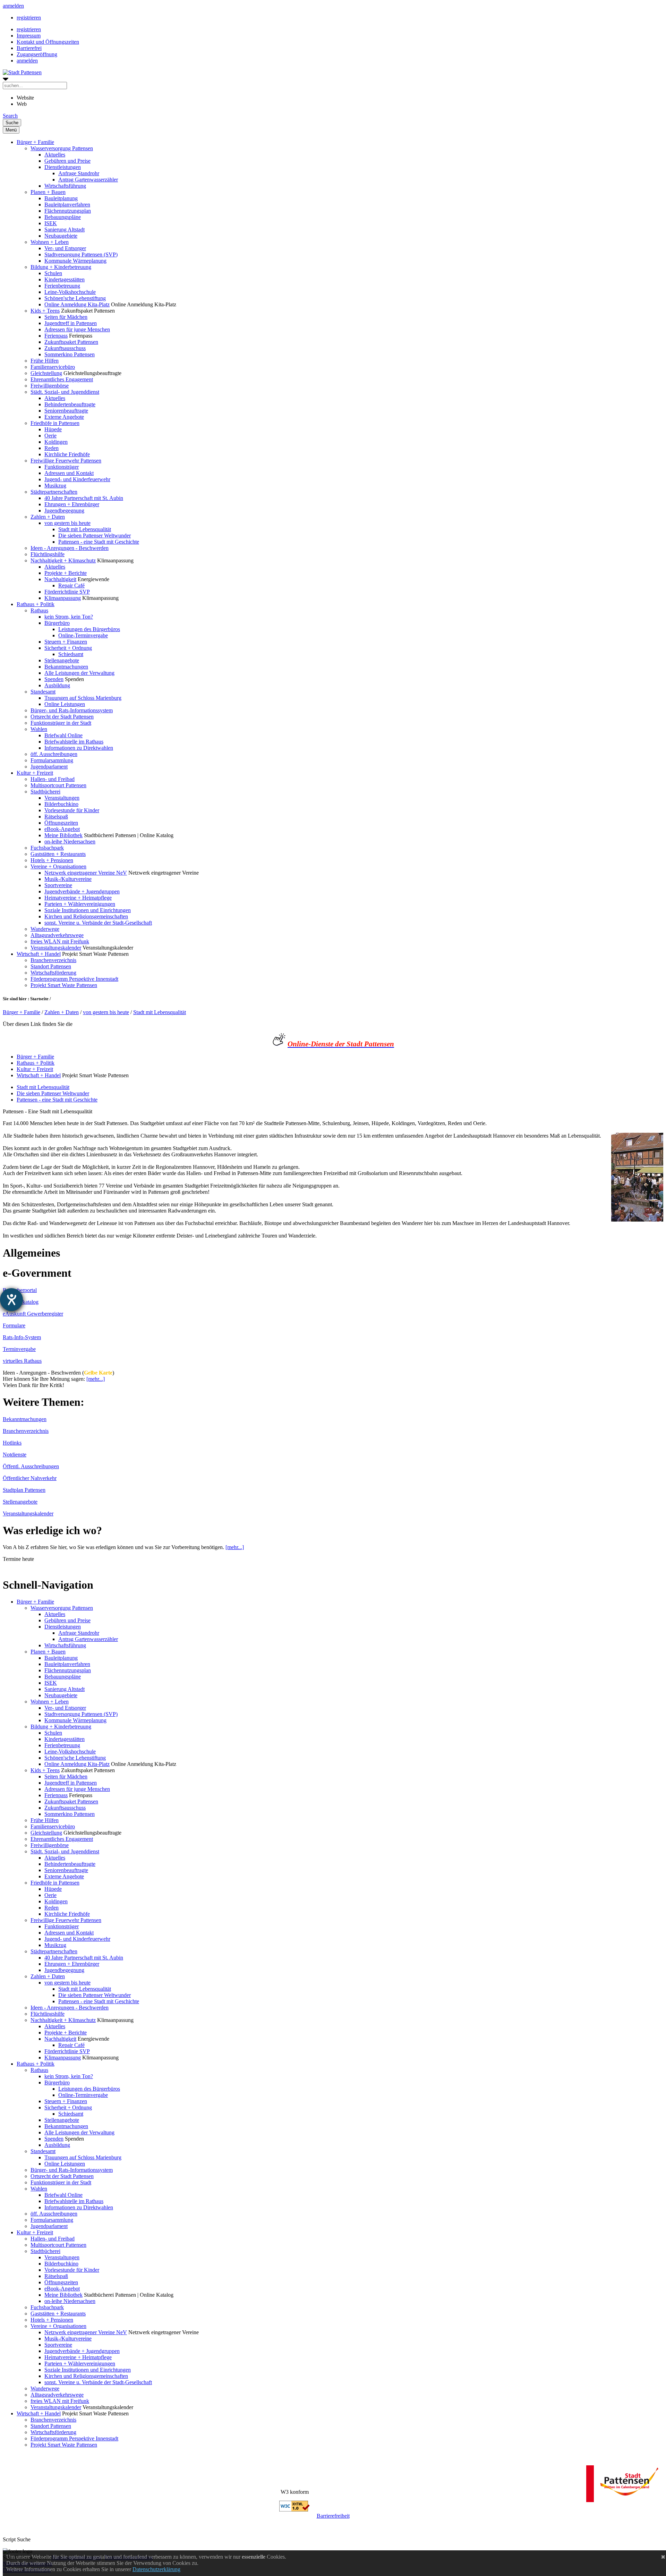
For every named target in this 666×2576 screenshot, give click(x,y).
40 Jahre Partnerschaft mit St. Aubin (84, 498)
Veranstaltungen (62, 798)
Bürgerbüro (57, 623)
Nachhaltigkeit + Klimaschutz (63, 560)
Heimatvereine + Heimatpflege (78, 898)
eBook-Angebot (62, 829)
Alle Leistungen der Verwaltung (79, 673)
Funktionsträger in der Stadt (61, 723)
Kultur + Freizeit (35, 773)
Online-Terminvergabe (83, 635)
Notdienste (15, 1455)
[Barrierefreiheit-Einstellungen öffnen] (11, 1300)
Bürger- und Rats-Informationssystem (72, 710)
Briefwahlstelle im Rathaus (74, 742)
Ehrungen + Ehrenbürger (72, 504)
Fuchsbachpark (47, 848)
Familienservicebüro (53, 367)
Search (10, 116)
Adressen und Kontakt (69, 473)
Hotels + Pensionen (52, 860)
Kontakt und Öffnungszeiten (48, 42)
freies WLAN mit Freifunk (60, 941)
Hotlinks (12, 1443)
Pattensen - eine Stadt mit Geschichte (99, 542)
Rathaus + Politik (36, 604)
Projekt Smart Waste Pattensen (64, 985)
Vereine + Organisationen (58, 866)
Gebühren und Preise (67, 161)
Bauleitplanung (61, 198)
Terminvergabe (19, 1349)
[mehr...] (96, 1379)
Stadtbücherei (45, 792)
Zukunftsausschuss (65, 348)
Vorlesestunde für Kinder (72, 810)
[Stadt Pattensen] (22, 72)
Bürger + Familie (35, 142)
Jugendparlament (49, 767)
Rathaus (39, 610)
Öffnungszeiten (61, 823)
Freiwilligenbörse (50, 386)
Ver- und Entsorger (65, 248)
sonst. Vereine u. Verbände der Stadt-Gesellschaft (98, 923)
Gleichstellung (46, 373)
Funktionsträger (62, 467)
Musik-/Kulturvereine (68, 879)
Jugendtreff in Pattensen (71, 323)
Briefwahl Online (63, 735)
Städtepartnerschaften (54, 492)
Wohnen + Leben (50, 242)
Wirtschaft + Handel (39, 954)
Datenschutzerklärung (156, 2569)
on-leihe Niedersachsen (70, 841)
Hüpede (53, 429)
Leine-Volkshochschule (70, 292)
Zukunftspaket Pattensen (71, 342)
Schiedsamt (71, 654)
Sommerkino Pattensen (70, 354)
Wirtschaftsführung (65, 186)
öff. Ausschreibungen (54, 754)
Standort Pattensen (51, 966)
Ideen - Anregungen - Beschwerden (70, 548)
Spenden (54, 679)
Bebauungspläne (63, 217)
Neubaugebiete (61, 236)
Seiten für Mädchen (66, 317)
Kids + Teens (45, 311)
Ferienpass (56, 336)
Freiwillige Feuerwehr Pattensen (66, 461)
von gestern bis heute (67, 523)
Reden (52, 448)
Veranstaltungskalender (56, 948)
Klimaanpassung (63, 598)
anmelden (13, 6)
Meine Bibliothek (63, 835)
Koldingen (56, 442)
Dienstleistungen (63, 167)
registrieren (29, 18)
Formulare (14, 1325)
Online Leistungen (65, 704)
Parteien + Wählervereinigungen (80, 904)
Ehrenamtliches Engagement (62, 379)
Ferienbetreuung (62, 286)
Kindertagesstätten (65, 279)
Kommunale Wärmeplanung (75, 261)
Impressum (29, 36)
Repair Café (71, 585)
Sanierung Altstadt (65, 229)
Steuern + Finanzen (66, 642)
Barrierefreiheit (333, 2516)
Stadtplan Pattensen (24, 1490)
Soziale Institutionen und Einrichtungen (88, 910)
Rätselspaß (56, 817)
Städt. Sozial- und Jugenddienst (65, 392)
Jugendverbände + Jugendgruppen (82, 891)
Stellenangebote (62, 660)
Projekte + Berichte (66, 573)
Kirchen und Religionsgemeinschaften (86, 916)
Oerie (50, 436)
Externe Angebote (64, 417)
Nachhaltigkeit (60, 579)
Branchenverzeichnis (53, 960)
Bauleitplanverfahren (67, 205)
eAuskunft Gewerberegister (33, 1314)
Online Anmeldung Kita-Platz (77, 304)
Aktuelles (55, 155)
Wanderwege (45, 929)
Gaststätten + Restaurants (58, 854)
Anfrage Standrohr (79, 173)
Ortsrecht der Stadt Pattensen (62, 717)
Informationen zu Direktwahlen (79, 748)
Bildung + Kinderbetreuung (61, 267)
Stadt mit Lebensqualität (85, 529)
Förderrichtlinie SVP (67, 592)
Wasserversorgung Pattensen (62, 148)
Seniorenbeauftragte (66, 411)
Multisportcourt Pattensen (58, 785)
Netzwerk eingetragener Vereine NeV (86, 873)
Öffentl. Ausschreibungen (31, 1466)
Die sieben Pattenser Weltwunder (95, 535)
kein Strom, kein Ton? (69, 617)
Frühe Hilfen (45, 361)
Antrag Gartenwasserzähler (88, 180)
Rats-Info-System (22, 1337)
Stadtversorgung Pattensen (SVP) (81, 254)
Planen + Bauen (48, 192)
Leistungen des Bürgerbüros (89, 629)
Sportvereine (58, 885)
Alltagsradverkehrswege (57, 935)
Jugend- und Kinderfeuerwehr (77, 479)
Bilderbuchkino (61, 804)
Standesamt (43, 692)
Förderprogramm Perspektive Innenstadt (74, 979)
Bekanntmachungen (66, 667)
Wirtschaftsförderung (53, 973)
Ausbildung (57, 685)
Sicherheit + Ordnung (68, 648)
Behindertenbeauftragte (70, 404)
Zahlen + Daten (48, 517)
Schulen (53, 273)
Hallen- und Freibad (53, 779)
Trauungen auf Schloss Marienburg (83, 698)
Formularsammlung (52, 760)
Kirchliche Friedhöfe (67, 454)
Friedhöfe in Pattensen (55, 423)
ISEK (51, 223)
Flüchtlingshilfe (48, 554)
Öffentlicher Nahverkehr (30, 1478)
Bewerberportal (20, 1290)
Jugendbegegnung (64, 511)
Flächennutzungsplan (68, 211)
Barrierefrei (29, 48)
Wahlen (39, 729)
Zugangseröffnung (37, 54)
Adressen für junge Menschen (77, 329)
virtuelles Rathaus (22, 1361)
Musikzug (55, 486)
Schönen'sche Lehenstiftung (75, 298)
